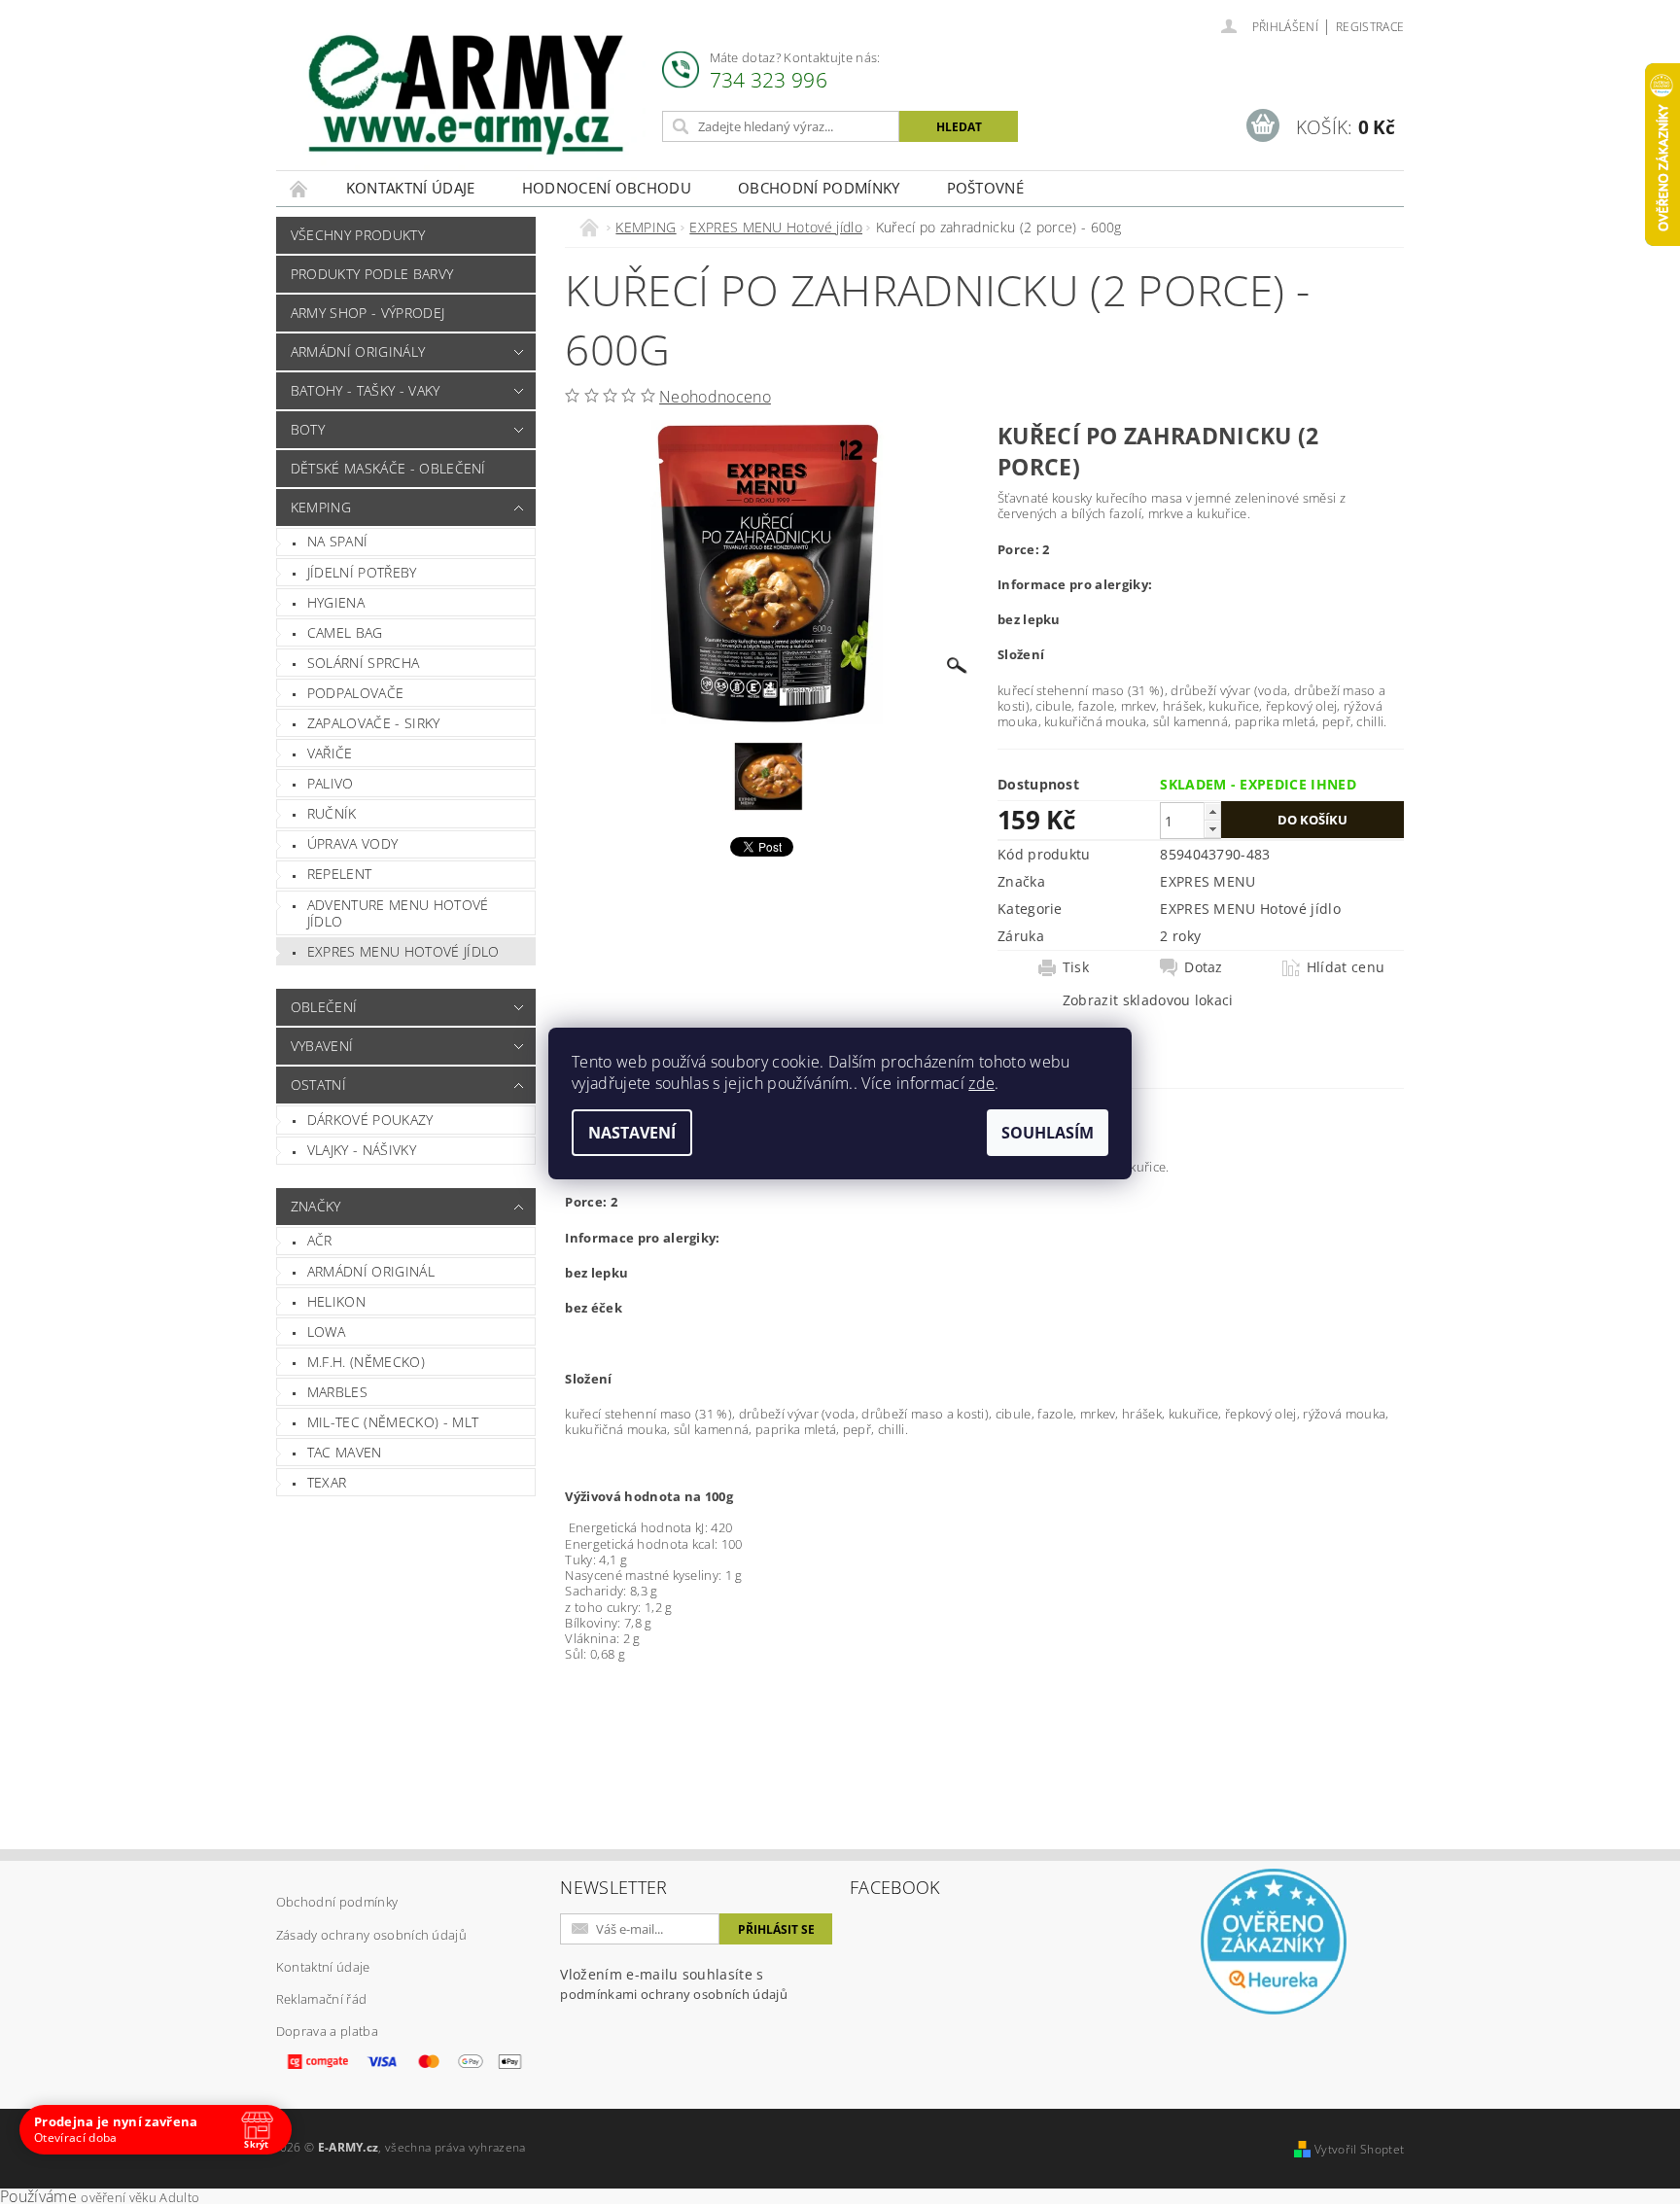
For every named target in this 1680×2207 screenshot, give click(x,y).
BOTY (308, 429)
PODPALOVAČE (356, 693)
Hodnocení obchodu (607, 188)
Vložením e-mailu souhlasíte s (674, 1984)
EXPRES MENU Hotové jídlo (403, 951)
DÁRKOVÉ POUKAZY (370, 1120)
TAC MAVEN (345, 1452)
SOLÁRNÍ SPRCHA (363, 663)
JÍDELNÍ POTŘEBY (362, 572)
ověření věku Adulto (140, 2197)
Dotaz (1204, 967)
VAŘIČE (330, 753)
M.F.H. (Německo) (366, 1362)
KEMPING (321, 507)
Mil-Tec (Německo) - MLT (393, 1422)
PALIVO (331, 783)
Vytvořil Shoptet (1359, 2149)
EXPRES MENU (1208, 881)
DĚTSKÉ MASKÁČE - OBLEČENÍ (388, 468)
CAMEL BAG (345, 632)
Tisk (1076, 967)
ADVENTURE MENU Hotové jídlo (398, 913)
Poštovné (986, 188)
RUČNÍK (332, 813)
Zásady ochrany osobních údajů (371, 1935)
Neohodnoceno (715, 397)
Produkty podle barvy (372, 274)
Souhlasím (1048, 1133)
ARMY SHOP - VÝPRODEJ (367, 313)
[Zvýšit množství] (1212, 811)
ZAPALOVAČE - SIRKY (374, 723)
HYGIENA (336, 602)
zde (981, 1083)
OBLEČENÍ (324, 1007)
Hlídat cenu (1346, 967)
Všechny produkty (358, 235)
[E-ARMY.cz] (466, 95)
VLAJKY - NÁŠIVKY (362, 1150)
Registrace (1370, 27)
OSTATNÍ (318, 1085)
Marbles (337, 1392)
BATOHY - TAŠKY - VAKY (366, 390)
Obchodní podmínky (819, 188)
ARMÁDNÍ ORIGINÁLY (358, 351)
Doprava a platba (327, 2031)
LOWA (326, 1331)
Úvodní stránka (299, 188)
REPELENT (340, 874)
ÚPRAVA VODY (353, 843)
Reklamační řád (321, 1999)
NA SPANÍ (338, 541)
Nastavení (632, 1133)
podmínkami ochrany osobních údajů (674, 1994)
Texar (327, 1482)
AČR (320, 1240)
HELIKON (336, 1301)
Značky (316, 1206)
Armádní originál (371, 1271)
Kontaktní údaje (411, 188)
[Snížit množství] (1212, 829)
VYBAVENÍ (322, 1046)
